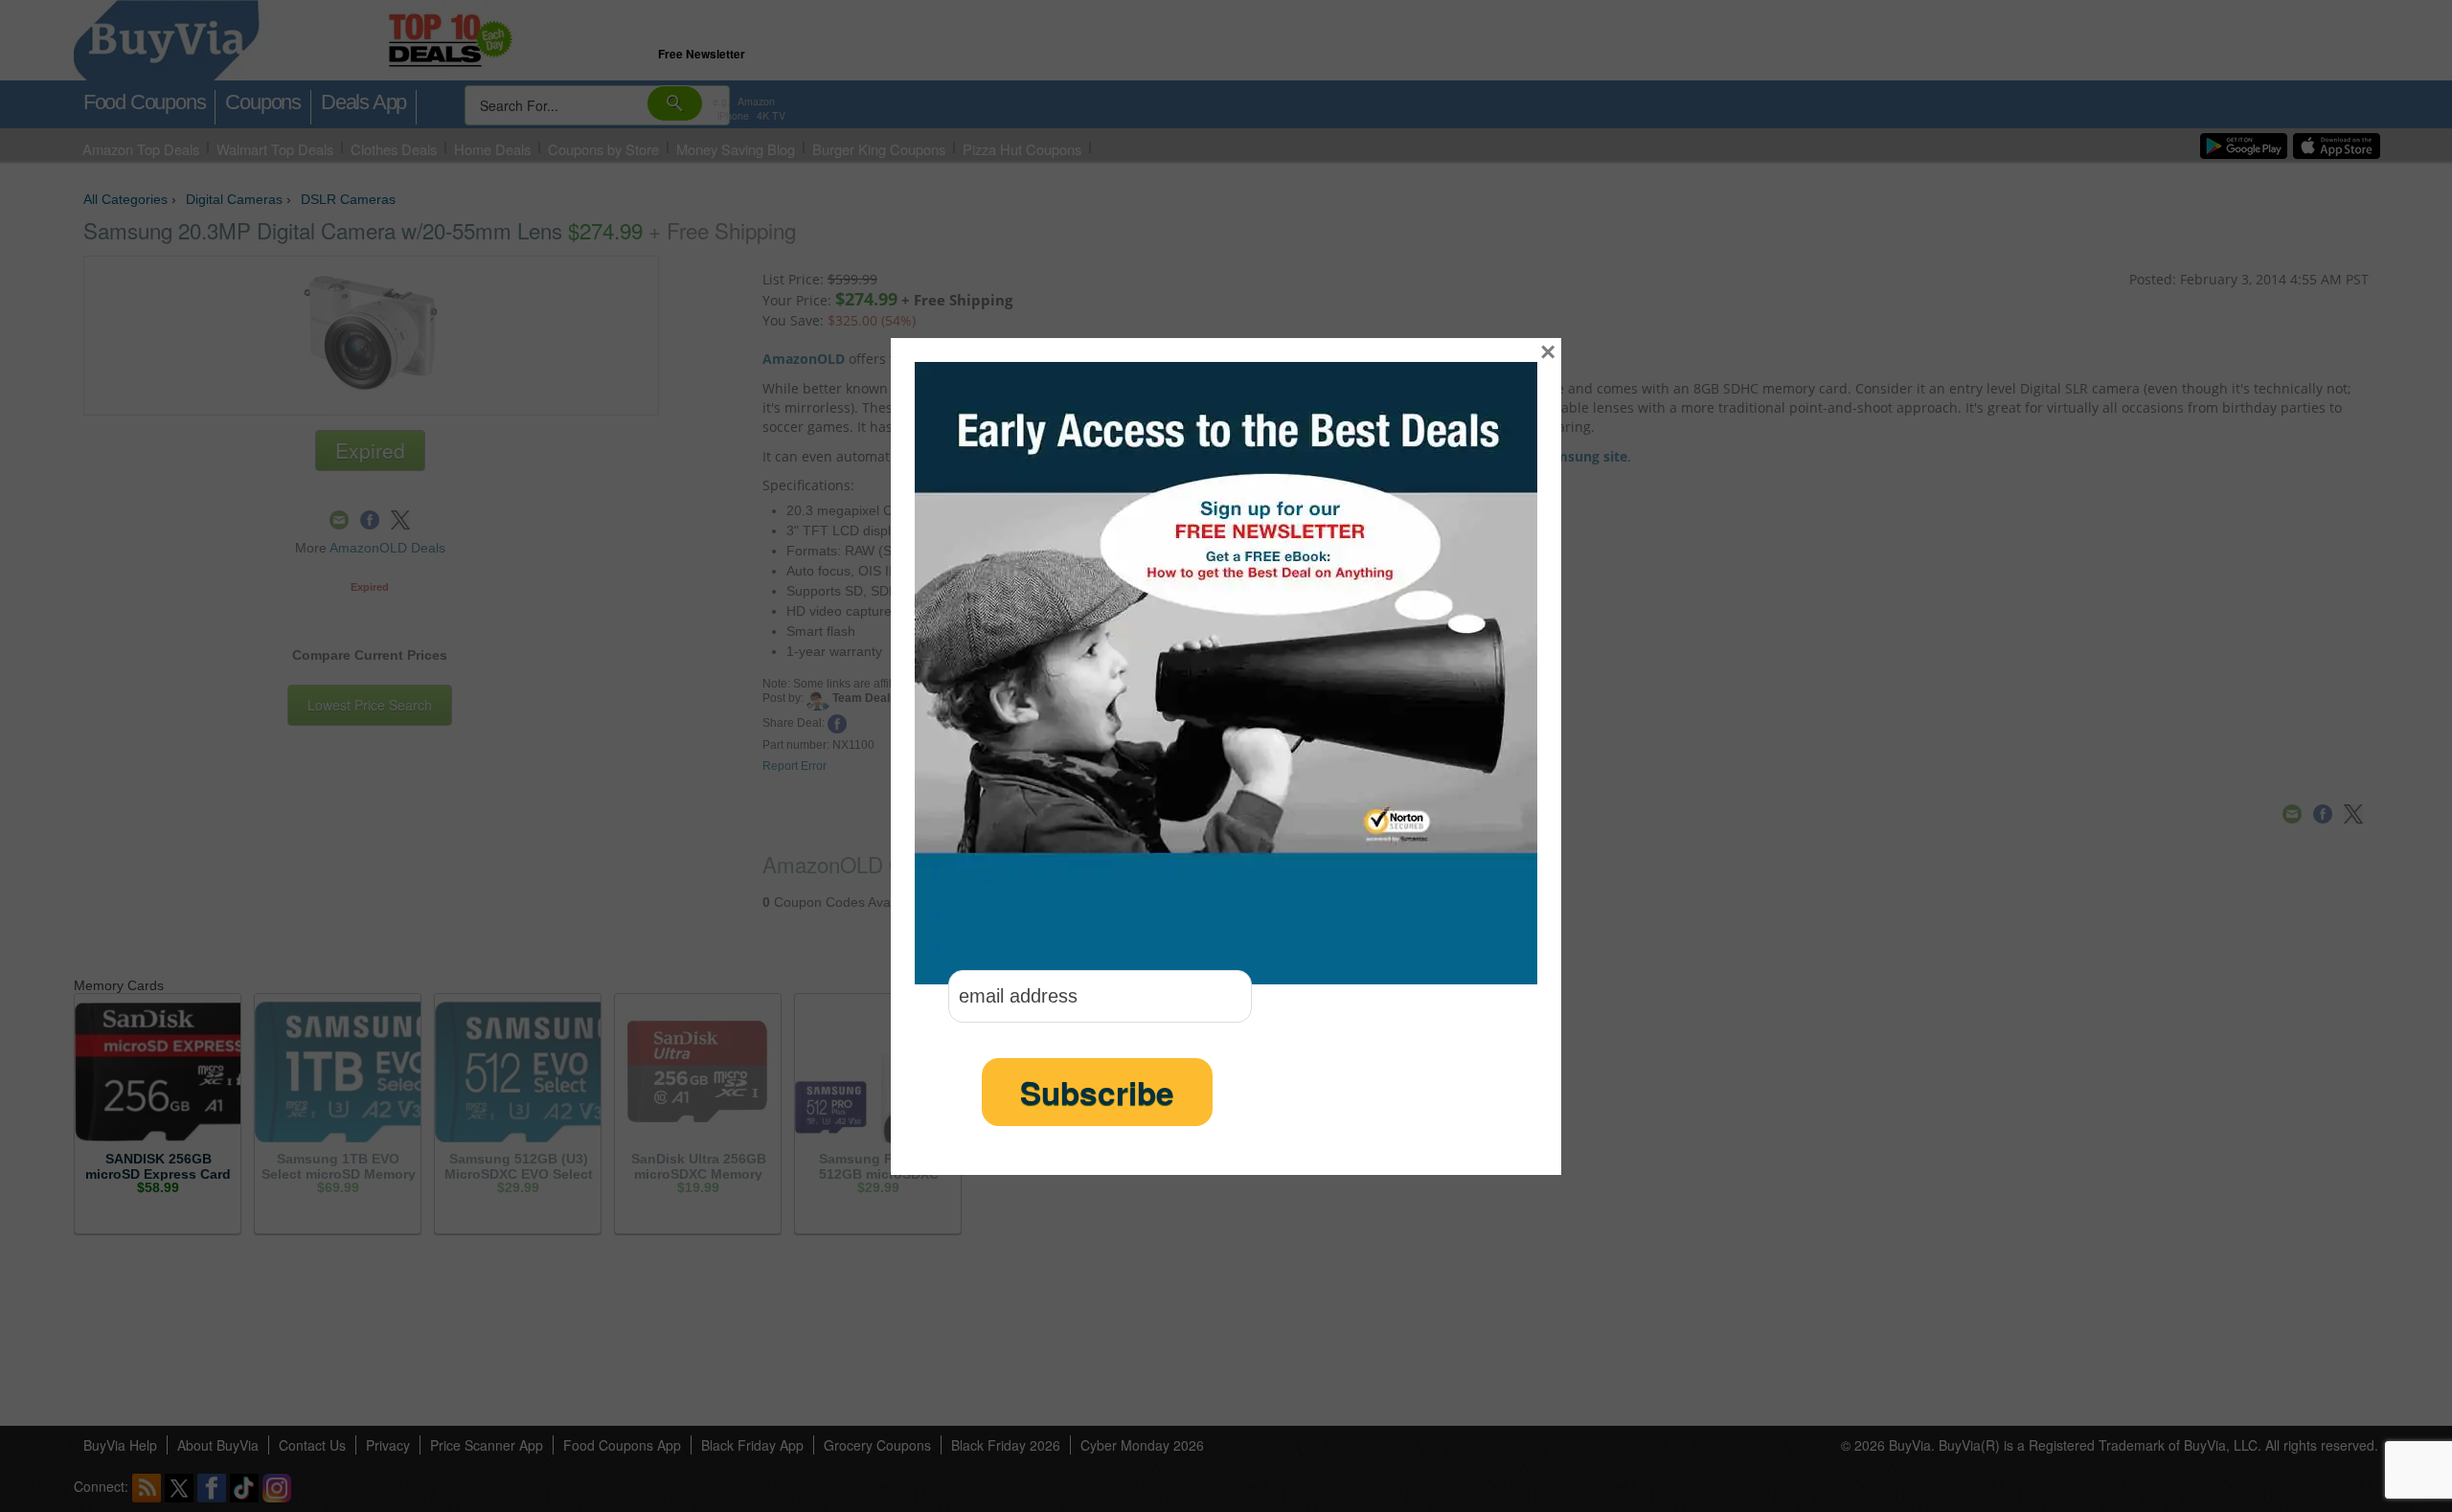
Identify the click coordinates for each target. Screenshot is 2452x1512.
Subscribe (1097, 1092)
